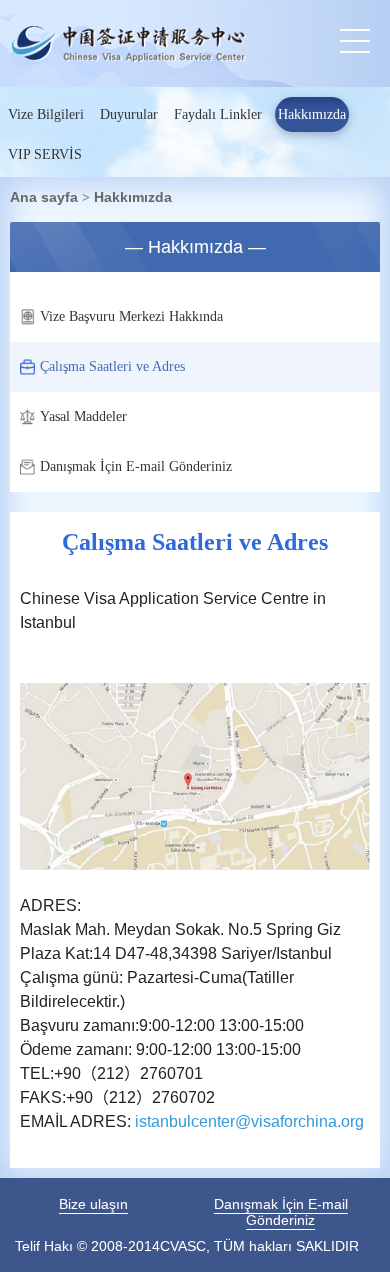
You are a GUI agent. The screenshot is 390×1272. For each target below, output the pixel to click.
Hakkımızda (312, 114)
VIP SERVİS (45, 154)
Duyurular (129, 114)
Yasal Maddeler (83, 416)
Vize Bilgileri (46, 114)
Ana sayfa (44, 197)
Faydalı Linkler (218, 114)
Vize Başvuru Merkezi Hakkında (131, 316)
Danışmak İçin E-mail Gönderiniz (136, 466)
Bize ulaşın (93, 1204)
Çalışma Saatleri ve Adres (112, 366)
